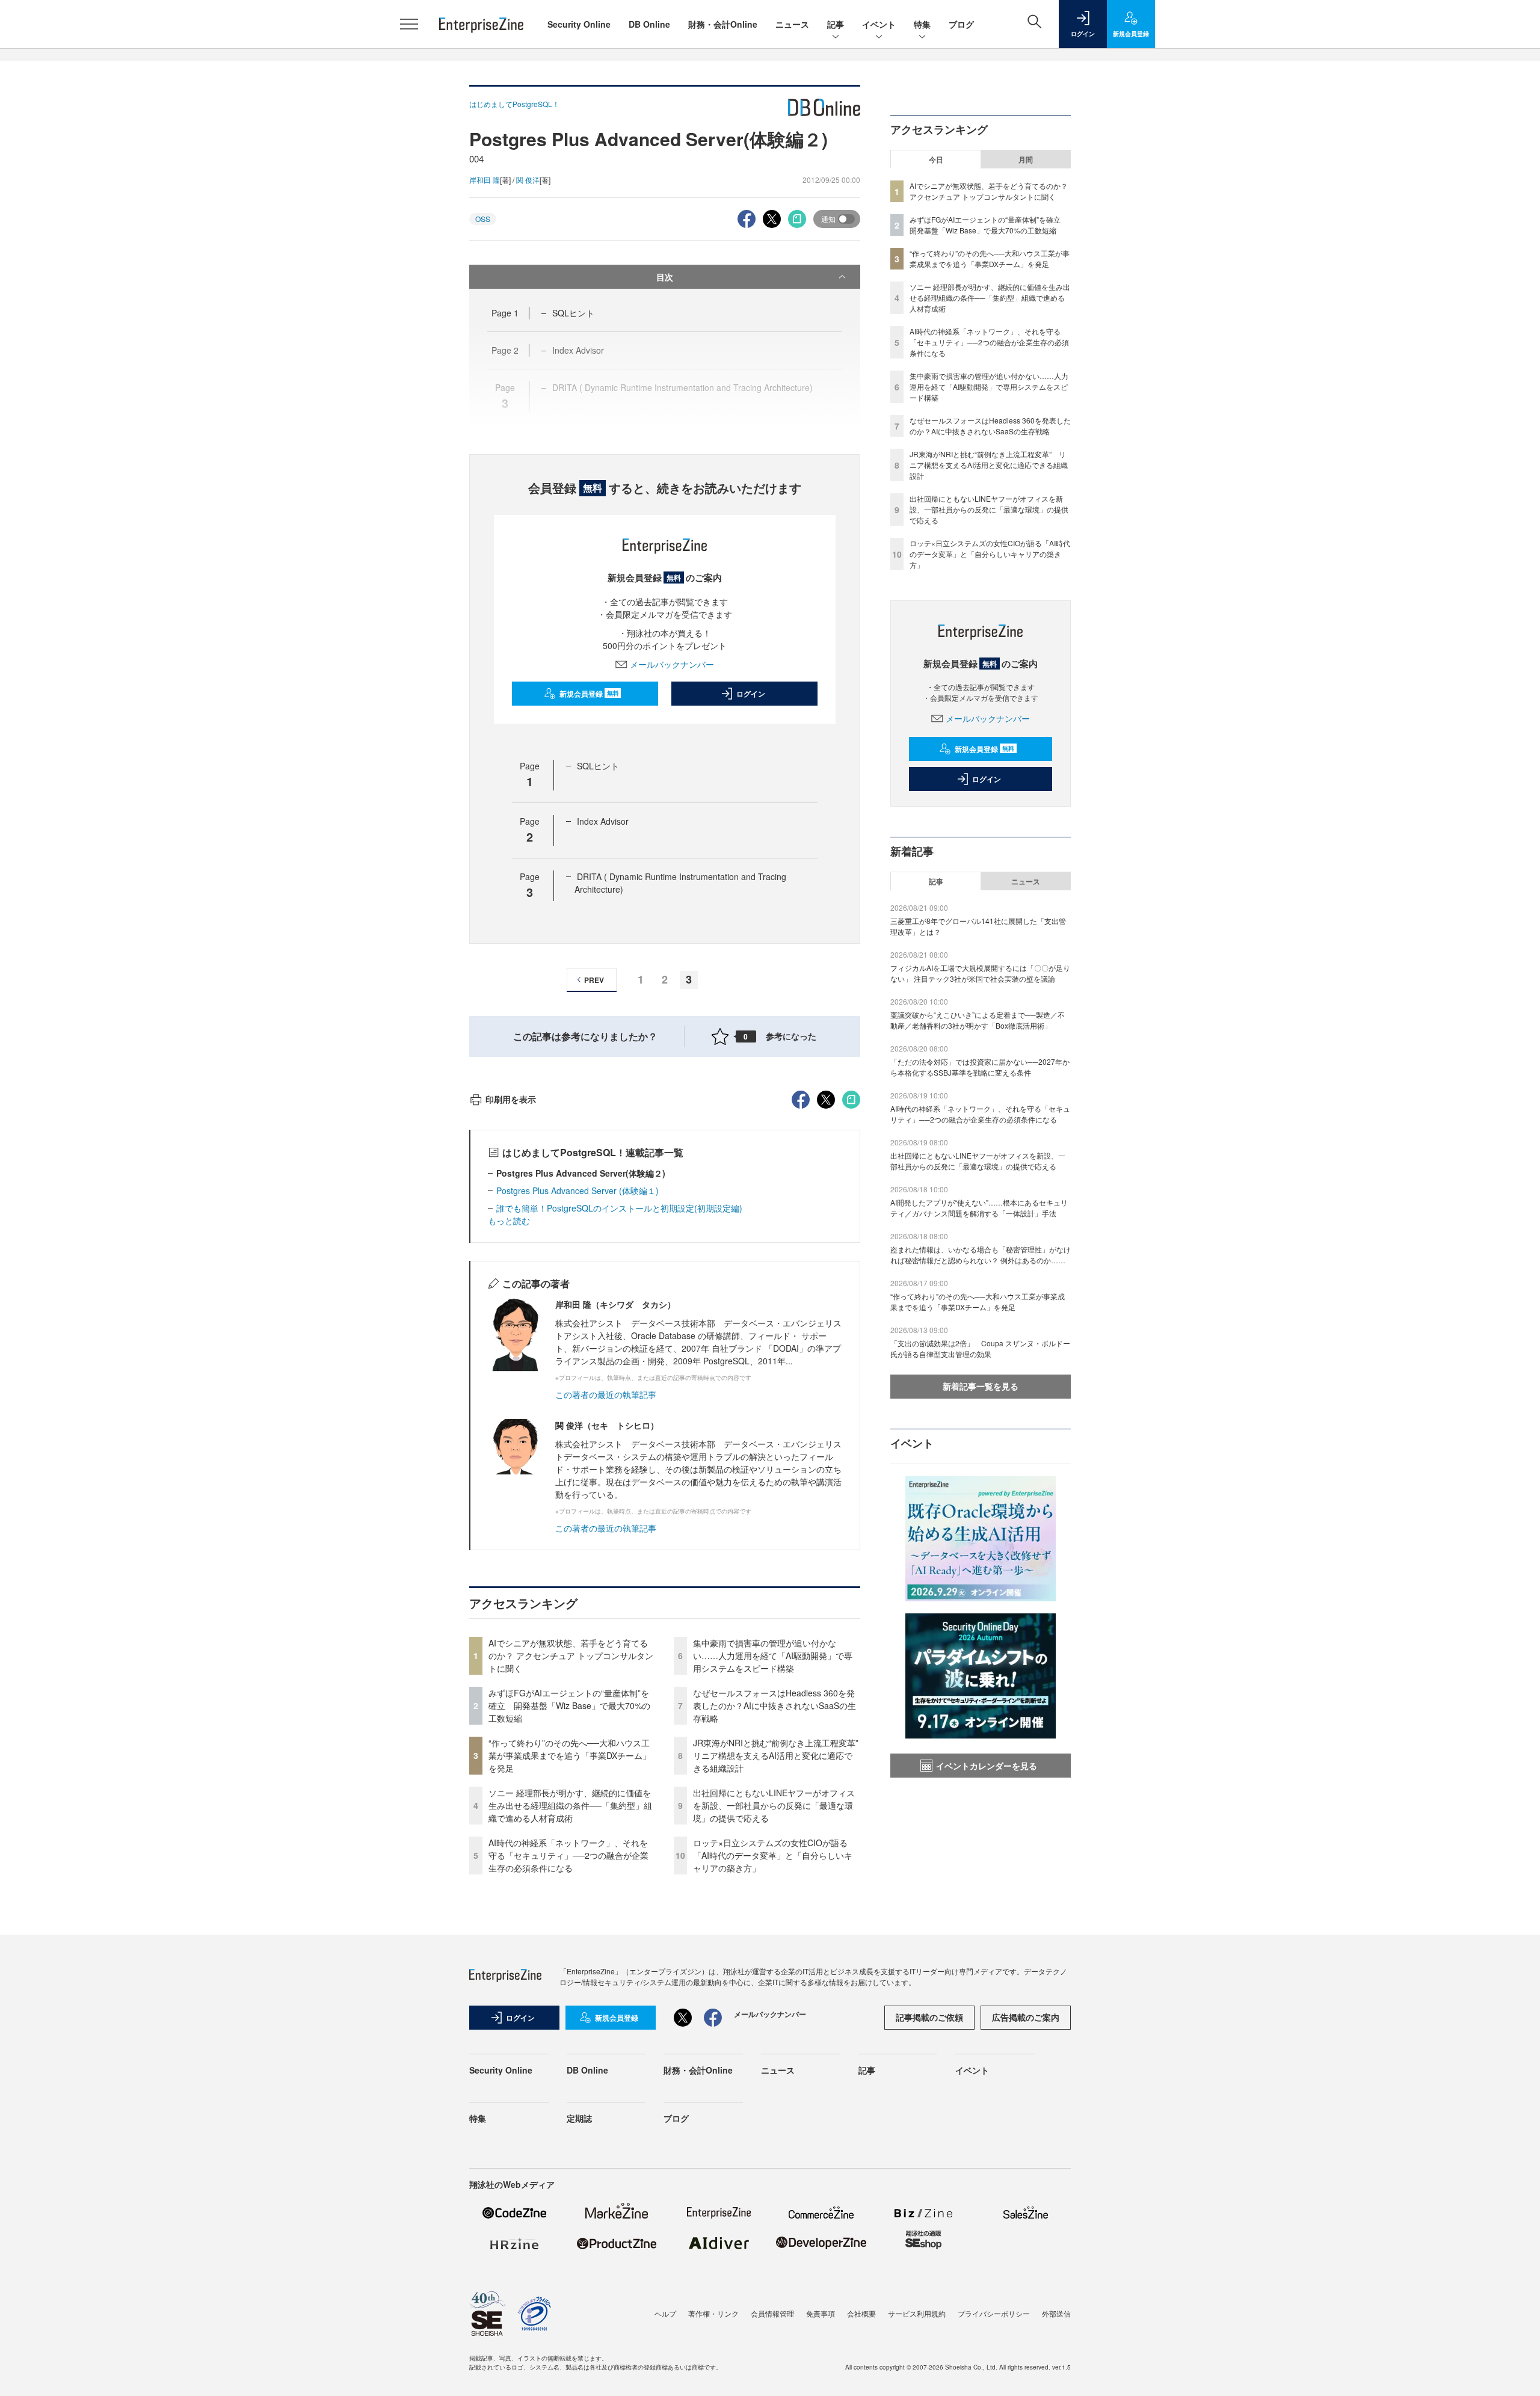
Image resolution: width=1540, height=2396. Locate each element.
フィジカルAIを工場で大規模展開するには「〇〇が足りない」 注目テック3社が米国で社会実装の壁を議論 (980, 973)
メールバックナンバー (672, 664)
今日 (936, 159)
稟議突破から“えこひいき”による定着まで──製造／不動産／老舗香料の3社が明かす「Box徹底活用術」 (978, 1020)
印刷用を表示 (511, 1099)
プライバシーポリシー (994, 2313)
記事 (836, 24)
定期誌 (579, 2118)
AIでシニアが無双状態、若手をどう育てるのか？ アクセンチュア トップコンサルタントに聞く (571, 1655)
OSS (483, 219)
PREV (594, 980)
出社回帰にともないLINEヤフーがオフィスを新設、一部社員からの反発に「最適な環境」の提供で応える (774, 1805)
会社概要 (861, 2313)
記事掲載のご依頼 (929, 2017)
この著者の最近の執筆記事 (606, 1394)
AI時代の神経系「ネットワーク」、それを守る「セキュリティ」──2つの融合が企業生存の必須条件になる (568, 1855)
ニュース (792, 24)
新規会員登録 (589, 694)
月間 (1026, 159)
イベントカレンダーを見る (987, 1766)
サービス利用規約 (917, 2313)
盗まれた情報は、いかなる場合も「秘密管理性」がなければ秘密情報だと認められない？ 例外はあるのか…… (981, 1255)
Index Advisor (603, 821)
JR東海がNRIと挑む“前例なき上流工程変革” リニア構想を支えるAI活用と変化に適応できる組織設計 (780, 1755)
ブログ (961, 24)
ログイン (751, 694)
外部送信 (1056, 2313)
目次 (665, 277)
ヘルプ (665, 2313)
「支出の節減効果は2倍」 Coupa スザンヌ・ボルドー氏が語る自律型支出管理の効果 (980, 1348)
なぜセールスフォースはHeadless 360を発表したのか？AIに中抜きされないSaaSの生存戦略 (775, 1705)
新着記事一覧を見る (981, 1386)
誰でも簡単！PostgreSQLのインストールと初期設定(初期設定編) (619, 1208)
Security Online (579, 24)
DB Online (649, 24)
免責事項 (821, 2313)
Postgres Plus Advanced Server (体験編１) (577, 1190)
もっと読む (509, 1221)
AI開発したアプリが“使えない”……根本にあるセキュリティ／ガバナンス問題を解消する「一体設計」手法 (979, 1208)
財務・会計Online (723, 24)
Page (505, 313)
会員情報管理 (772, 2313)
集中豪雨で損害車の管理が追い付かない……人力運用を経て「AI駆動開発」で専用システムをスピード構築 (773, 1655)
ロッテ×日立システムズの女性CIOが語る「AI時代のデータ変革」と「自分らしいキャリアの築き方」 (773, 1855)
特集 (922, 24)
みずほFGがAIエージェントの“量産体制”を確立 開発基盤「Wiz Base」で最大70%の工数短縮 (569, 1705)
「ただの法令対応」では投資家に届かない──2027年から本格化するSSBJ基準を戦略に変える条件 (980, 1067)
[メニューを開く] (409, 24)
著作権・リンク (713, 2313)
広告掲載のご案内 (1026, 2017)
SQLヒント (573, 313)
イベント (879, 24)
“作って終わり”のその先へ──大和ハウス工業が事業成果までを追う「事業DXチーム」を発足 (570, 1755)
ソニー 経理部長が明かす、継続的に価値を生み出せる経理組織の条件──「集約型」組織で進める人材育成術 (570, 1805)
